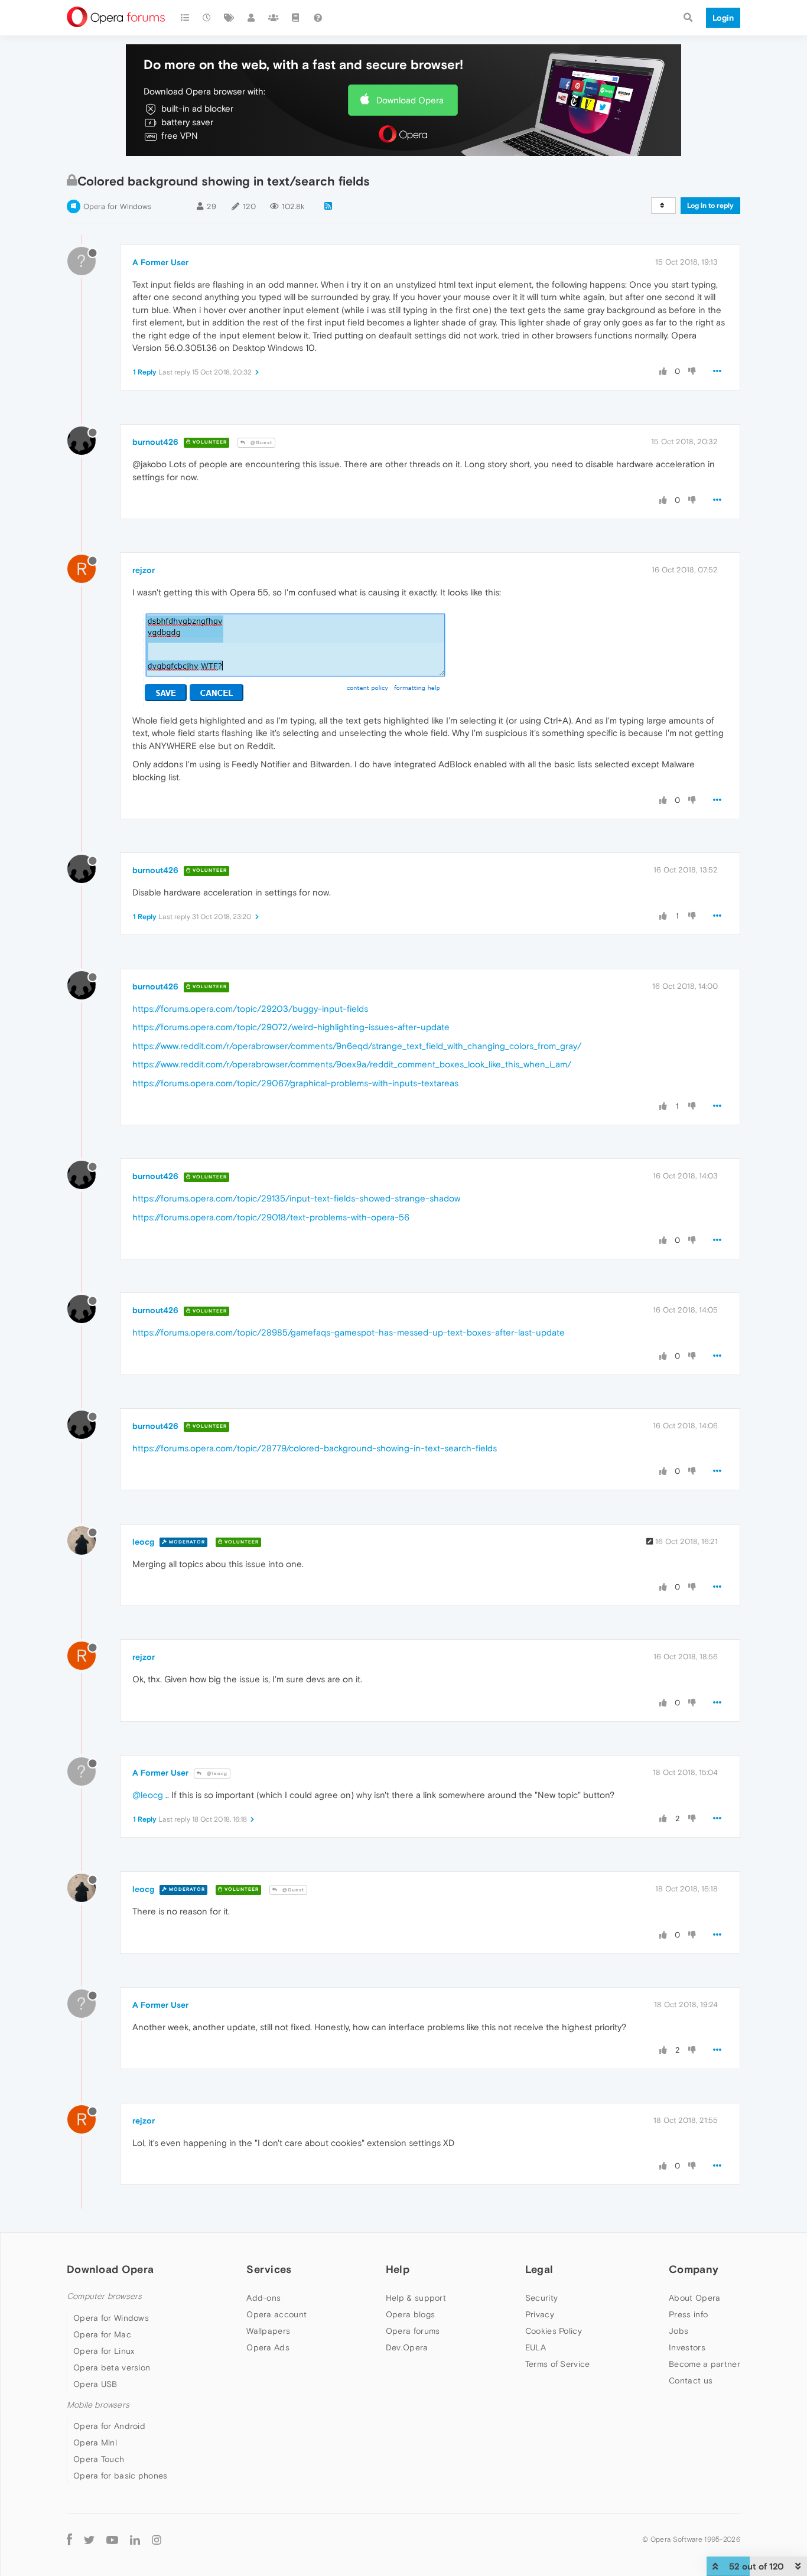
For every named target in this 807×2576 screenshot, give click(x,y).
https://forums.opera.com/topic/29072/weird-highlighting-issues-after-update (291, 1027)
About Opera (694, 2298)
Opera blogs (410, 2314)
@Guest (261, 443)
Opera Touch (99, 2459)
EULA (536, 2347)
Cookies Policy (554, 2331)
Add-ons (263, 2298)
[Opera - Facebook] (69, 2539)
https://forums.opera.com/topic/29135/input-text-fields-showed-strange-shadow (296, 1198)
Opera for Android (109, 2426)
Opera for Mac (102, 2334)
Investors (687, 2347)
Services (269, 2269)
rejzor (144, 570)
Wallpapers (268, 2331)
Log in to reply (710, 206)
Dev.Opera (407, 2347)
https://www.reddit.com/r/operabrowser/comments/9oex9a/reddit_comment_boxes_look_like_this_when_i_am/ (352, 1064)
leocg (143, 1542)
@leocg (216, 1774)
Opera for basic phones (121, 2476)
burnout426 (155, 442)
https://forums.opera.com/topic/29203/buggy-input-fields (250, 1009)
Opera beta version (112, 2367)
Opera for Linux (104, 2351)
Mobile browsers (98, 2405)
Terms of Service (558, 2364)
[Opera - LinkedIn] (135, 2539)
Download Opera (410, 100)
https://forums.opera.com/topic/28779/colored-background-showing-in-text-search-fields (315, 1448)
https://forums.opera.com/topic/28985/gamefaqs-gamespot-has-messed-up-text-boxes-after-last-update (349, 1332)
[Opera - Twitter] (89, 2539)
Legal (539, 2269)
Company (694, 2269)
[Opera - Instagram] (157, 2539)
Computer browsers (104, 2296)
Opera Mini (95, 2443)
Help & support (416, 2298)
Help (398, 2269)
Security (541, 2298)
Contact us (691, 2380)
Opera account (276, 2314)
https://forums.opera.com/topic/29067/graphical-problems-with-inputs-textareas (295, 1083)
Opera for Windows (117, 206)
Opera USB (95, 2384)
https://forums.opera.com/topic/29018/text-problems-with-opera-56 (271, 1217)
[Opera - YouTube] (112, 2539)
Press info (688, 2314)
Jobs (679, 2331)
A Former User (160, 262)
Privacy (540, 2314)
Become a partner (705, 2364)
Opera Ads (268, 2347)
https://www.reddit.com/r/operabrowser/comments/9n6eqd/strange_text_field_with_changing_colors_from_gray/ (357, 1046)
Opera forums (413, 2331)
